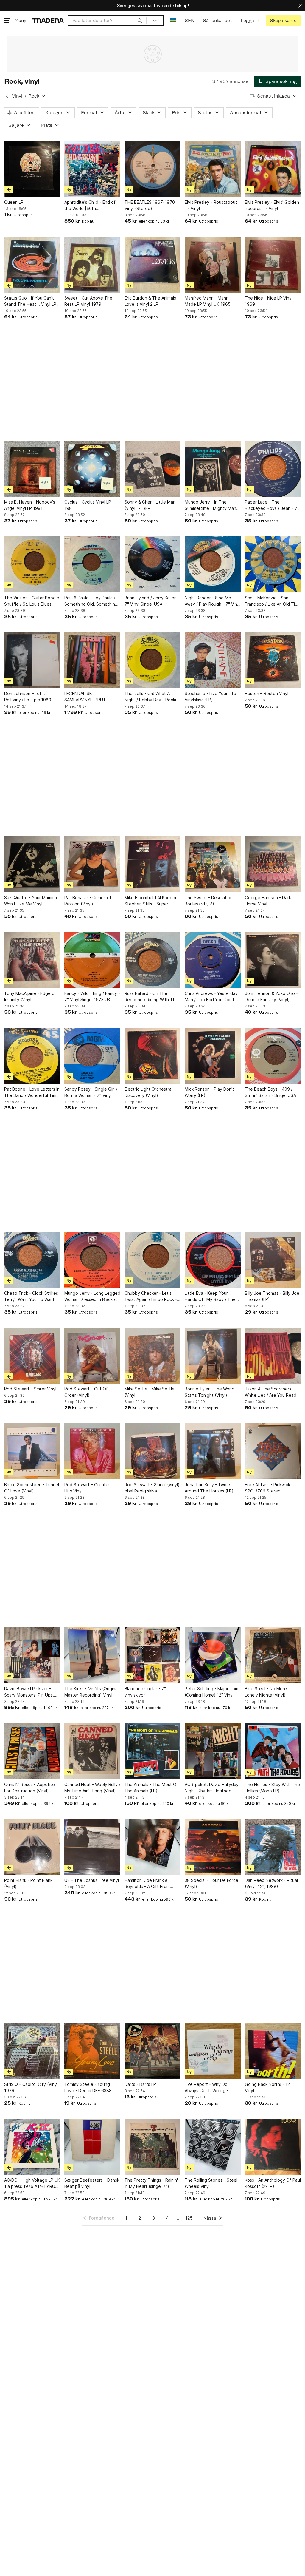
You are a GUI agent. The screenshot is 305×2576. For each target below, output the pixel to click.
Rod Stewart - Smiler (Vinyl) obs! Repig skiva (152, 1488)
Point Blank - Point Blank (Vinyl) (28, 1883)
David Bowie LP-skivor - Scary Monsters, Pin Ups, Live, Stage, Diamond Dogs (31, 1692)
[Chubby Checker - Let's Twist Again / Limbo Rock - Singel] (152, 1260)
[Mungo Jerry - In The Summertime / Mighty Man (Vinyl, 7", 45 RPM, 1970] (213, 469)
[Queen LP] (32, 169)
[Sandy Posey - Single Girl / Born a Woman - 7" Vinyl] (92, 1056)
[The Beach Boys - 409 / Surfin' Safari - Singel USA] (273, 1056)
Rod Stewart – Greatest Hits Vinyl (88, 1488)
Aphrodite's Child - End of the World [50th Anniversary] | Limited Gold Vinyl (91, 206)
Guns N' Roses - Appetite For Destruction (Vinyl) (29, 1788)
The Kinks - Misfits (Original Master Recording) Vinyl (91, 1692)
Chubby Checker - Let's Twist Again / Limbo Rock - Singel (151, 1297)
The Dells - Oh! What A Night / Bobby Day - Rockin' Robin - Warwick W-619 (152, 697)
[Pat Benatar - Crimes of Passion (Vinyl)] (92, 864)
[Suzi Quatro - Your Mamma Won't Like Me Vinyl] (32, 864)
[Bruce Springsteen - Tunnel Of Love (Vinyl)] (32, 1451)
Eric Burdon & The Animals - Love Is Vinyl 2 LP (152, 301)
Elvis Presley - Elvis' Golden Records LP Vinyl (272, 205)
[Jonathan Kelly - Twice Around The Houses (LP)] (213, 1451)
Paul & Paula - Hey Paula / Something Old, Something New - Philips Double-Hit (91, 601)
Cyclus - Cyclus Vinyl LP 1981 (88, 505)
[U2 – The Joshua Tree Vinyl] (92, 1847)
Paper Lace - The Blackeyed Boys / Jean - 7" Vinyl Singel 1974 (272, 505)
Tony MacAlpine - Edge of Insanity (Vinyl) (30, 996)
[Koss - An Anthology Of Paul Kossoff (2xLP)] (273, 2147)
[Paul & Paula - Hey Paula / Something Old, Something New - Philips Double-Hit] (92, 564)
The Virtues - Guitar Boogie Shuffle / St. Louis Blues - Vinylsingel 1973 (32, 601)
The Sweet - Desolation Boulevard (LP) (209, 901)
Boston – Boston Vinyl (267, 693)
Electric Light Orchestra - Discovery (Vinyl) (150, 1092)
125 (189, 2218)
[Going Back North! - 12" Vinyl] (273, 2051)
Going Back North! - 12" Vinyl (268, 2087)
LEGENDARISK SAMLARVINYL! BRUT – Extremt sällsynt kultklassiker (87, 697)
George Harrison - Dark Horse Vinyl (268, 901)
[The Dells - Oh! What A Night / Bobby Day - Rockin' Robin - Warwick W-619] (152, 660)
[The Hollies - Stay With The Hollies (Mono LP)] (273, 1751)
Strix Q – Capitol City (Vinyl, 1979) (32, 2087)
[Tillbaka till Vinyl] (7, 96)
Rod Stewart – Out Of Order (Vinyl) (86, 1392)
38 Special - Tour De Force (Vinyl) (211, 1883)
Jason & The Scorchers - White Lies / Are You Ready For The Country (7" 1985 (272, 1392)
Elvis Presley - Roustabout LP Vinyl (211, 205)
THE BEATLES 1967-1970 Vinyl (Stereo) (150, 205)
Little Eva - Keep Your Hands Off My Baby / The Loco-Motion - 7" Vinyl (210, 1297)
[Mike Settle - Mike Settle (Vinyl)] (152, 1356)
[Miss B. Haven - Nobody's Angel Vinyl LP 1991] (32, 469)
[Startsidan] (48, 20)
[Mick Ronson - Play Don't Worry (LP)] (213, 1056)
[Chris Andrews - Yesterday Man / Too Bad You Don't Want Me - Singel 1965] (213, 960)
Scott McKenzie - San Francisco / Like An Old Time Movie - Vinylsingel (273, 601)
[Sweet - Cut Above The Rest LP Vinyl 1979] (92, 265)
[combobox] (107, 20)
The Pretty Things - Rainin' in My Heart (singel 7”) (151, 2183)
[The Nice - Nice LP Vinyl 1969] (273, 265)
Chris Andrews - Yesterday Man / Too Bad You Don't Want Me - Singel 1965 (211, 997)
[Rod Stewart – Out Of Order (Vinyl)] (92, 1356)
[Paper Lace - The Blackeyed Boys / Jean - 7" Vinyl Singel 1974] (273, 469)
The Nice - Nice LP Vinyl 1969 (269, 301)
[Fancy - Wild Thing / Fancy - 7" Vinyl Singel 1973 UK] (92, 960)
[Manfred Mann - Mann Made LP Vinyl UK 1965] (213, 265)
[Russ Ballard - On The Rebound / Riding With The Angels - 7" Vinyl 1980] (152, 960)
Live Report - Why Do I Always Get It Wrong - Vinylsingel (207, 2088)
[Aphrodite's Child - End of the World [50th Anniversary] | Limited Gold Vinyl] (92, 169)
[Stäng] (300, 6)
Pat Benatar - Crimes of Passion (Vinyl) (88, 901)
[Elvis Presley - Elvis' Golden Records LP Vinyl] (273, 169)
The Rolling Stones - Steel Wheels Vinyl (211, 2183)
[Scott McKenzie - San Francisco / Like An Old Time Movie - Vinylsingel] (273, 564)
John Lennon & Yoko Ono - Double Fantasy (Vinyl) (271, 996)
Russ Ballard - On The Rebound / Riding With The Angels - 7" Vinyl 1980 (151, 997)
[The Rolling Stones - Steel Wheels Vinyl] (213, 2147)
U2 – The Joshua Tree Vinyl (92, 1880)
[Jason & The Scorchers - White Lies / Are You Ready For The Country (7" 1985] (273, 1356)
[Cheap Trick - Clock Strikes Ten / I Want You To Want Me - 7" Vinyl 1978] (32, 1260)
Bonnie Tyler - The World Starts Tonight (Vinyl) (210, 1392)
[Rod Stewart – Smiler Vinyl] (32, 1356)
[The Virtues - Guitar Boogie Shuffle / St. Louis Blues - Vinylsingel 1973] (32, 564)
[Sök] (140, 20)
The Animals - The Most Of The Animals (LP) (151, 1788)
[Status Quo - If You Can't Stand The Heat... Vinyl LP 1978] (32, 265)
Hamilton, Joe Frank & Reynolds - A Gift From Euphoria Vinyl (147, 1884)
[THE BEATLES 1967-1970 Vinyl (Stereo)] (152, 169)
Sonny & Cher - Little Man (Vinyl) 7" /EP (150, 505)
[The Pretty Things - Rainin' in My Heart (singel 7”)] (152, 2147)
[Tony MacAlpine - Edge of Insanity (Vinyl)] (32, 960)
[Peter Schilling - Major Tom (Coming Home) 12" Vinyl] (213, 1655)
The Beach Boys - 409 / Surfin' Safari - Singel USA (270, 1092)
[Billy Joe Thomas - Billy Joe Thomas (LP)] (273, 1260)
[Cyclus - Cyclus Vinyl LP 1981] (92, 469)
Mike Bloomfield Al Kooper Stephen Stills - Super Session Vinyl (151, 901)
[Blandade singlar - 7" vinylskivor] (152, 1655)
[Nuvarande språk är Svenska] (173, 20)
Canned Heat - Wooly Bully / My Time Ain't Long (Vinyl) (92, 1788)
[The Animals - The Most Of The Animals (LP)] (152, 1751)
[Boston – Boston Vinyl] (273, 660)
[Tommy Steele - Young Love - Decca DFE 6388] (92, 2051)
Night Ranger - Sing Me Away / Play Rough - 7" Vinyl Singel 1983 (213, 601)
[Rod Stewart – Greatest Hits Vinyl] (92, 1451)
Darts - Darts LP (140, 2084)
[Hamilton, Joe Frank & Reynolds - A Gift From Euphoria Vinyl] (152, 1847)
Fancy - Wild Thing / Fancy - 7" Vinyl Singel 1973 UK (92, 996)
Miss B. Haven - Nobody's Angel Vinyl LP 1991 (30, 505)
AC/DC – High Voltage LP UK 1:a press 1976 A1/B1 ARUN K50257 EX (32, 2183)
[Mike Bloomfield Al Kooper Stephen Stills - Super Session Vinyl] (152, 864)
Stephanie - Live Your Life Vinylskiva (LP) (210, 697)
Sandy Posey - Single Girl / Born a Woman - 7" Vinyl (91, 1092)
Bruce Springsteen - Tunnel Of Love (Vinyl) (32, 1488)
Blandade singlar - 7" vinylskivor (145, 1692)
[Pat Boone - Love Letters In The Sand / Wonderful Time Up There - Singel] (32, 1056)
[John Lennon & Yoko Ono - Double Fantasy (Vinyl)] (273, 960)
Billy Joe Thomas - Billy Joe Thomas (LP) (272, 1296)
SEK (189, 20)
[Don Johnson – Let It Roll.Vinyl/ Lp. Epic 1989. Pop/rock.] (32, 660)
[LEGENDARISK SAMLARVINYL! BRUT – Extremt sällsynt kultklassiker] (92, 660)
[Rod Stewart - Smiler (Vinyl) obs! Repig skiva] (152, 1451)
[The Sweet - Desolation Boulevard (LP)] (213, 864)
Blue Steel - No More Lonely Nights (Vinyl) (266, 1692)
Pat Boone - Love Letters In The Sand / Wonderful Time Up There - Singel (32, 1092)
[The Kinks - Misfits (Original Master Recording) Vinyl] (92, 1655)
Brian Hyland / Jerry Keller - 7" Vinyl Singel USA (152, 601)
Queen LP (14, 202)
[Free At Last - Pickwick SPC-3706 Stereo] (273, 1451)
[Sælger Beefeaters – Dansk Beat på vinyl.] (92, 2147)
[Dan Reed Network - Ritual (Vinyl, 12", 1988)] (273, 1847)
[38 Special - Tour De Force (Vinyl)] (213, 1847)
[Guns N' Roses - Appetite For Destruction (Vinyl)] (32, 1751)
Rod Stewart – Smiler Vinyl (30, 1389)
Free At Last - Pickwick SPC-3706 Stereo (267, 1488)
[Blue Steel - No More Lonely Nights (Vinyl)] (273, 1655)
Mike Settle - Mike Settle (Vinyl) (150, 1392)
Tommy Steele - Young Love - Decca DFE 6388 (88, 2087)
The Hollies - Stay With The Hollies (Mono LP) (272, 1788)
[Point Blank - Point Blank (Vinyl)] (32, 1847)
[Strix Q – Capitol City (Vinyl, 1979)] (32, 2051)
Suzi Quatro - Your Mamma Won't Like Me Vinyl (31, 901)
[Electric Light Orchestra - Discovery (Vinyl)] (152, 1056)
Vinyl (17, 96)
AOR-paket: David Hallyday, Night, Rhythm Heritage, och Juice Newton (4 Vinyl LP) (212, 1788)
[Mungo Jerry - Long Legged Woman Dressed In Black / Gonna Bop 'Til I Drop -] (92, 1260)
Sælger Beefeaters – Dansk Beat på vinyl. (92, 2183)
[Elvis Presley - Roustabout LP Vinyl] (213, 169)
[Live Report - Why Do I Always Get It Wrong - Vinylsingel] (213, 2051)
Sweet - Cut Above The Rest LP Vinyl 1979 (88, 301)
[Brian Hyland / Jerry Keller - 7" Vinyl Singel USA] (152, 564)
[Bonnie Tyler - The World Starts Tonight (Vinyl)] (213, 1356)
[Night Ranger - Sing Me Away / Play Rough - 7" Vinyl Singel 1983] (213, 564)
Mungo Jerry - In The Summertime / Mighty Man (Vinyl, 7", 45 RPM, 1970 (210, 505)
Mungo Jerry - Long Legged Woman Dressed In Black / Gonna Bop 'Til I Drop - (92, 1297)
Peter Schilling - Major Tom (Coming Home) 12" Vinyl (211, 1692)
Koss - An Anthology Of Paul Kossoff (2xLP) (273, 2183)
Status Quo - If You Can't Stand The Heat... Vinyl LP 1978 (30, 301)
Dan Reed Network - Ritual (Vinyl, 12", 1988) (271, 1883)
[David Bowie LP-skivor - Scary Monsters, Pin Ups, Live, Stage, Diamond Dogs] (32, 1655)
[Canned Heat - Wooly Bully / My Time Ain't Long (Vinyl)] (92, 1751)
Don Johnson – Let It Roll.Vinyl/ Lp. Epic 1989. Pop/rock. (28, 697)
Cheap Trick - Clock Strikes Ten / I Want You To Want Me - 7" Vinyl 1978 (31, 1297)
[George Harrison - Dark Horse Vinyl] (273, 864)
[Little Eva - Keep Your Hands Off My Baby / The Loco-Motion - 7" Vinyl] (213, 1260)
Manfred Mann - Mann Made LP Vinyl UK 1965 (208, 301)
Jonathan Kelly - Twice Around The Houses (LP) (209, 1488)
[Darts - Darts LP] (152, 2051)
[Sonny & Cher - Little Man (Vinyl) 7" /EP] (152, 469)
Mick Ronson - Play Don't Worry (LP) (209, 1092)
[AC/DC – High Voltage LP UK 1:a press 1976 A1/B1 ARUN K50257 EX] (32, 2147)
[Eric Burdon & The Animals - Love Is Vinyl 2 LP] (152, 265)
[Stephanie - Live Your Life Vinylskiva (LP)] (213, 660)
